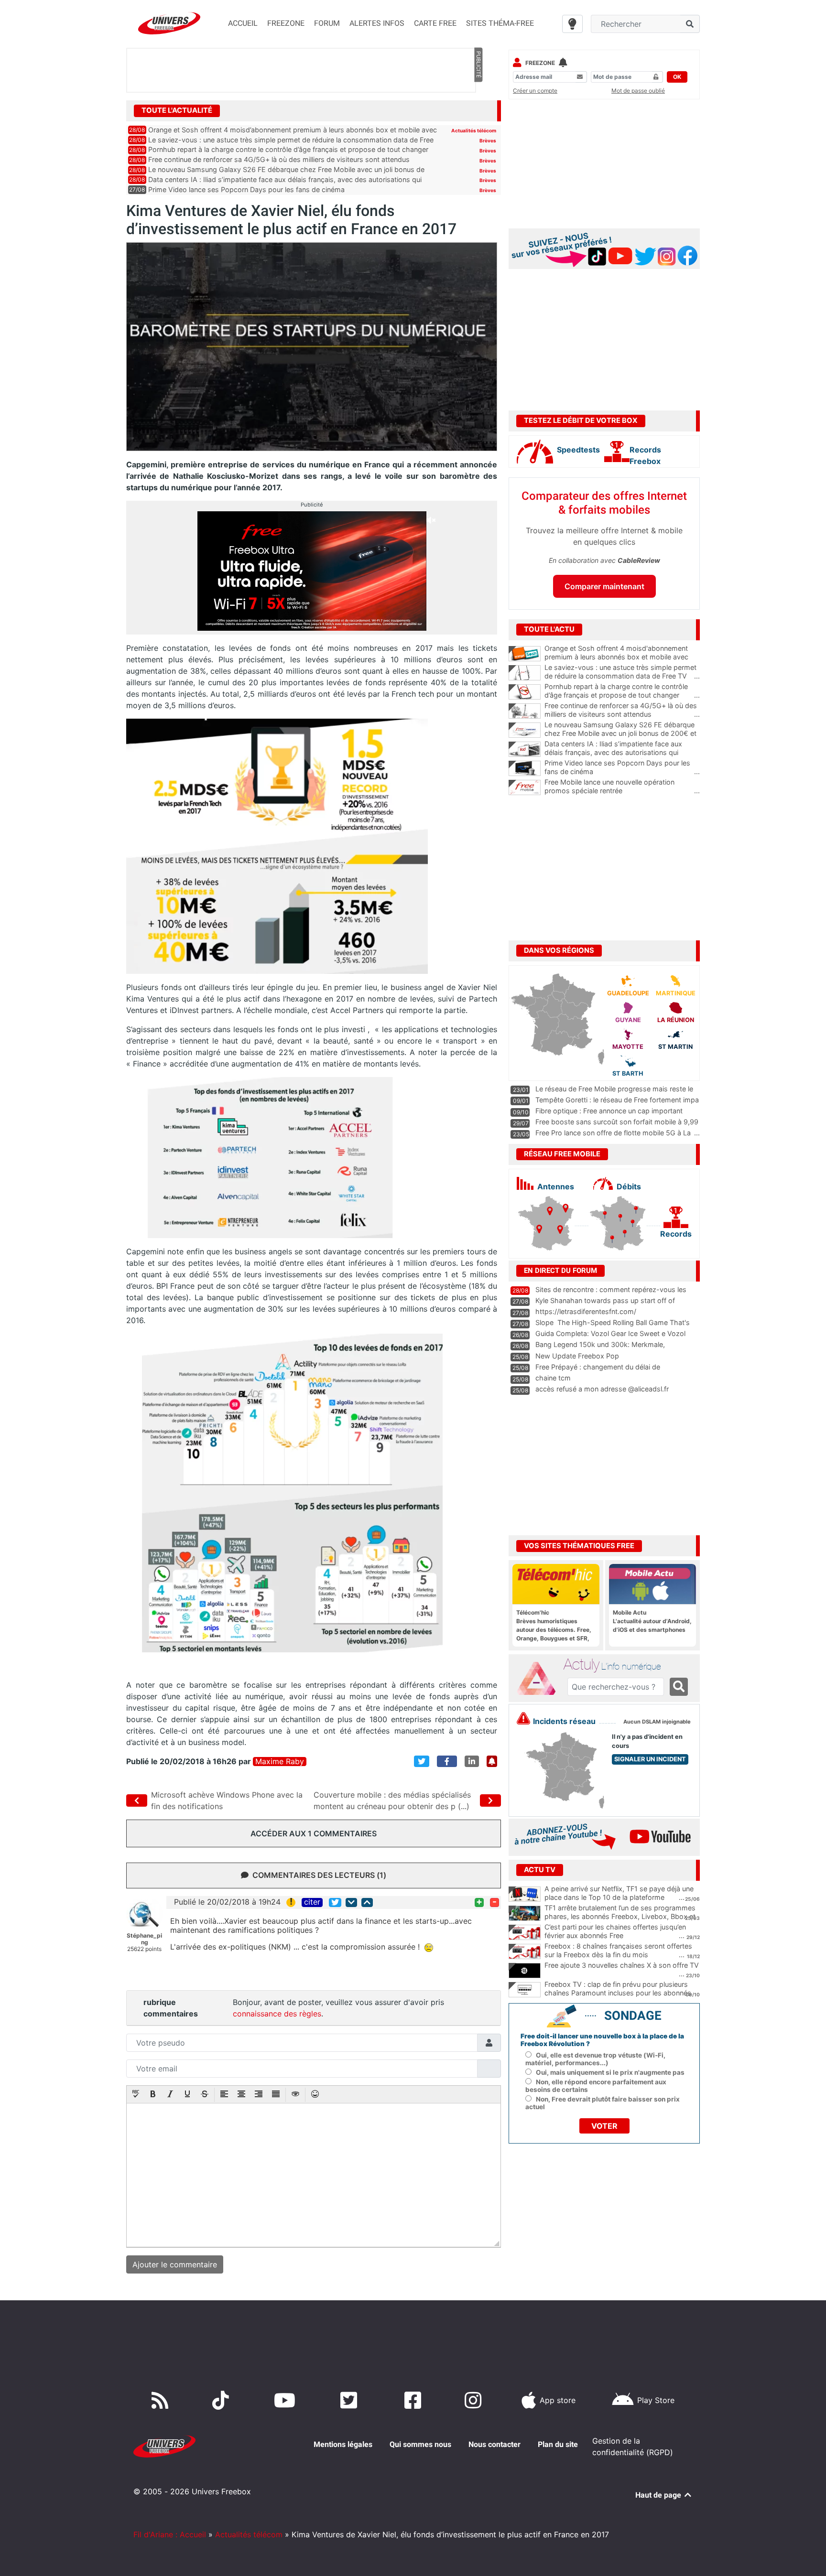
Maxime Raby (280, 1762)
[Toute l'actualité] (478, 110)
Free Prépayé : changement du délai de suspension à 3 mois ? (598, 1371)
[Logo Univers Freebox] (169, 23)
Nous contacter (495, 2444)
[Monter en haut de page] (367, 1902)
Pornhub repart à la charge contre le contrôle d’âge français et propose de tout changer (288, 149)
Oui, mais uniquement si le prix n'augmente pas (610, 2072)
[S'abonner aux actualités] (492, 1761)
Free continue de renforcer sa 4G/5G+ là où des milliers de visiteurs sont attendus (279, 159)
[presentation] (136, 2095)
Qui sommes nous (420, 2444)
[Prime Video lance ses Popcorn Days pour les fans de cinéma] (525, 768)
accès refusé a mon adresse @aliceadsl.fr (602, 1389)
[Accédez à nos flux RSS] (162, 2400)
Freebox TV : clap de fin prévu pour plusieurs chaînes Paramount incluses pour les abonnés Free (618, 1993)
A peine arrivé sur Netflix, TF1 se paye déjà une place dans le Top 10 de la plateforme (619, 1893)
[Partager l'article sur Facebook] (447, 1761)
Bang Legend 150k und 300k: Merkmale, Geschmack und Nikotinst (600, 1349)
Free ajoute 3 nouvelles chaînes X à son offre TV (622, 1965)
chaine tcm (553, 1378)
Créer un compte (535, 91)
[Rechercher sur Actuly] (679, 1687)
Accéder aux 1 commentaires (314, 1833)
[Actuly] (540, 1679)
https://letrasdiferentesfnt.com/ (586, 1311)
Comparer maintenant (604, 586)
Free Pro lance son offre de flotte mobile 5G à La (613, 1133)
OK (677, 77)
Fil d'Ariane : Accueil (170, 2534)
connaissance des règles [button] (277, 2014)
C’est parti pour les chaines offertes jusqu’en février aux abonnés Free (615, 1931)
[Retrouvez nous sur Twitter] (351, 2400)
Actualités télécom (474, 130)
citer (312, 1902)
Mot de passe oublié (638, 91)
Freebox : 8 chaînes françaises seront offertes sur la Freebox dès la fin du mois (618, 1951)
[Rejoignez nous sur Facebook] (415, 2400)
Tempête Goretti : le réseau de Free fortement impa (617, 1100)
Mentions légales (343, 2444)
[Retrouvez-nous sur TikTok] (223, 2400)
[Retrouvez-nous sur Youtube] (287, 2400)
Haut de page (659, 2495)
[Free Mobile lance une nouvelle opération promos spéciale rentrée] (525, 787)
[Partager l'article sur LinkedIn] (472, 1761)
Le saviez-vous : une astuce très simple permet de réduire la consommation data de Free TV (622, 672)
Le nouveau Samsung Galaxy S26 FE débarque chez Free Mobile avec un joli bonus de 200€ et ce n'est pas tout (622, 733)
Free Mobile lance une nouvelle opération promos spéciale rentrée (622, 787)
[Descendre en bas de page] (351, 1902)
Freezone (540, 63)
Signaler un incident (650, 1759)
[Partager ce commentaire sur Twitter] (335, 1902)
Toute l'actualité (177, 110)
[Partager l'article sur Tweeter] (422, 1761)
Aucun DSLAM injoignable (657, 1722)
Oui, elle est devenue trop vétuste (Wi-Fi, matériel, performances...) (595, 2059)
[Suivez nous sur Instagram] (475, 2400)
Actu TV (540, 1870)
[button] (136, 2095)
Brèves (488, 140)
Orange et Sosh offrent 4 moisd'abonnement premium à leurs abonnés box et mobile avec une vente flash (622, 657)
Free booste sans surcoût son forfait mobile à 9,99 (617, 1122)
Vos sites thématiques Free (579, 1546)
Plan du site (558, 2444)
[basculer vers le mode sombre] (572, 24)
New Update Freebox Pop (577, 1356)
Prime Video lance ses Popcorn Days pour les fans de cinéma (246, 189)
